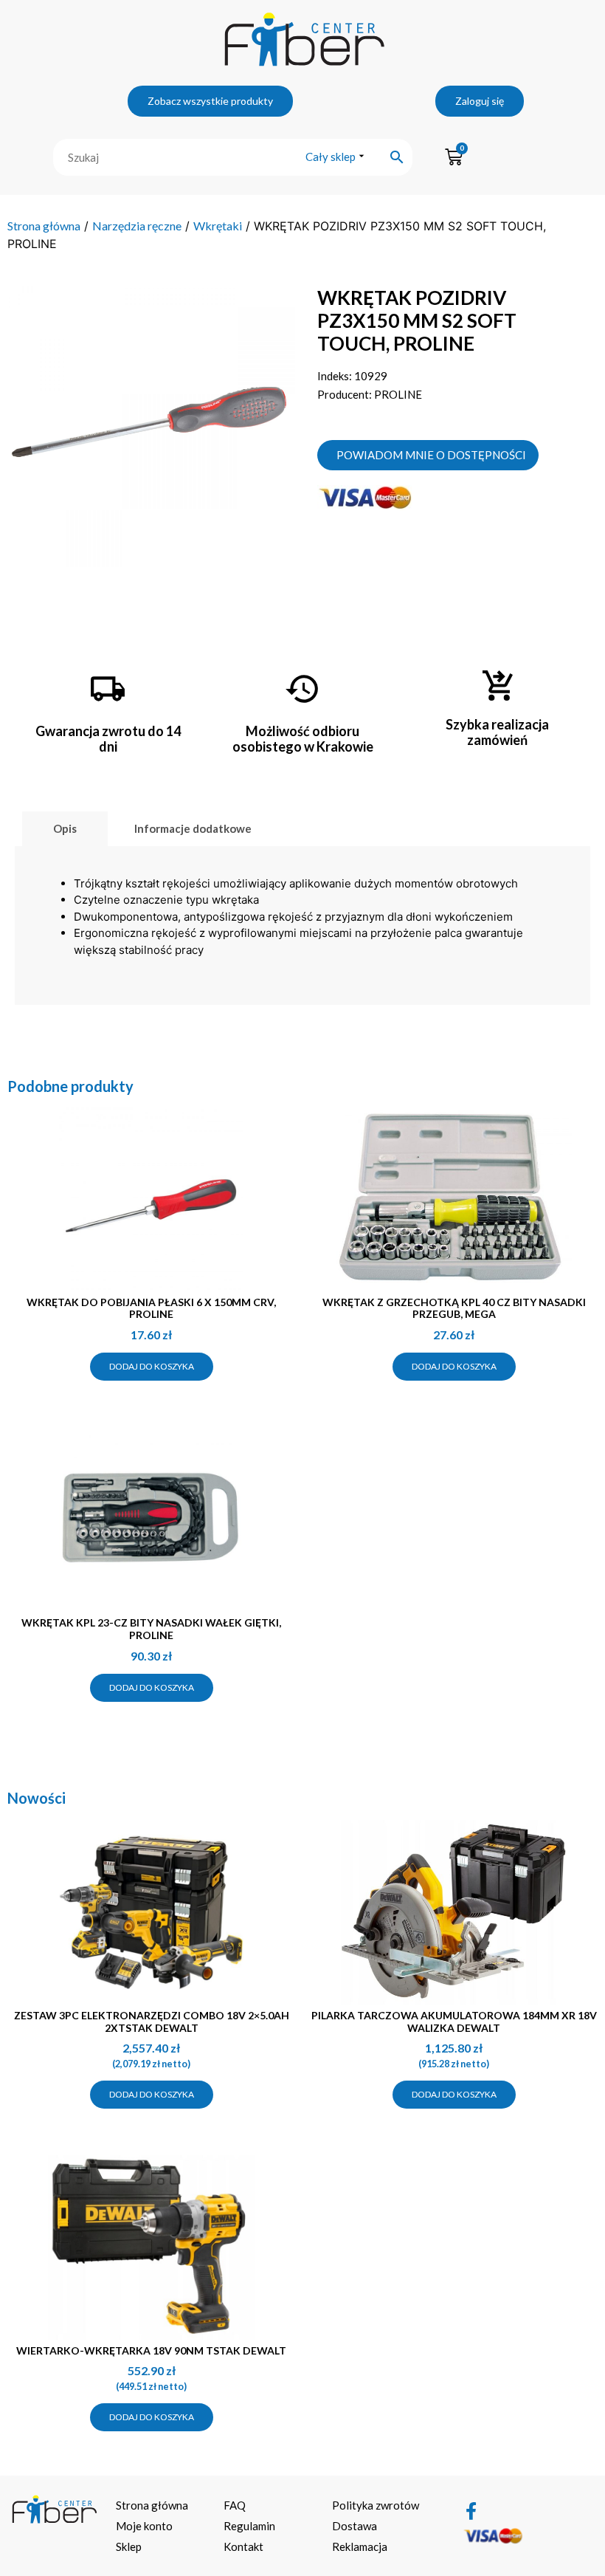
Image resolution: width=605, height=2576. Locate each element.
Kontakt (243, 2546)
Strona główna (44, 226)
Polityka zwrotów (376, 2505)
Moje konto (144, 2526)
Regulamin (249, 2526)
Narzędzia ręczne (137, 226)
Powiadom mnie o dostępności (431, 455)
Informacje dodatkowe (193, 828)
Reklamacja (360, 2546)
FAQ (235, 2505)
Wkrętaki (218, 226)
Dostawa (355, 2526)
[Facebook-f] (471, 2511)
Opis (65, 828)
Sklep (129, 2546)
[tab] (65, 829)
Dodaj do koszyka (152, 1366)
